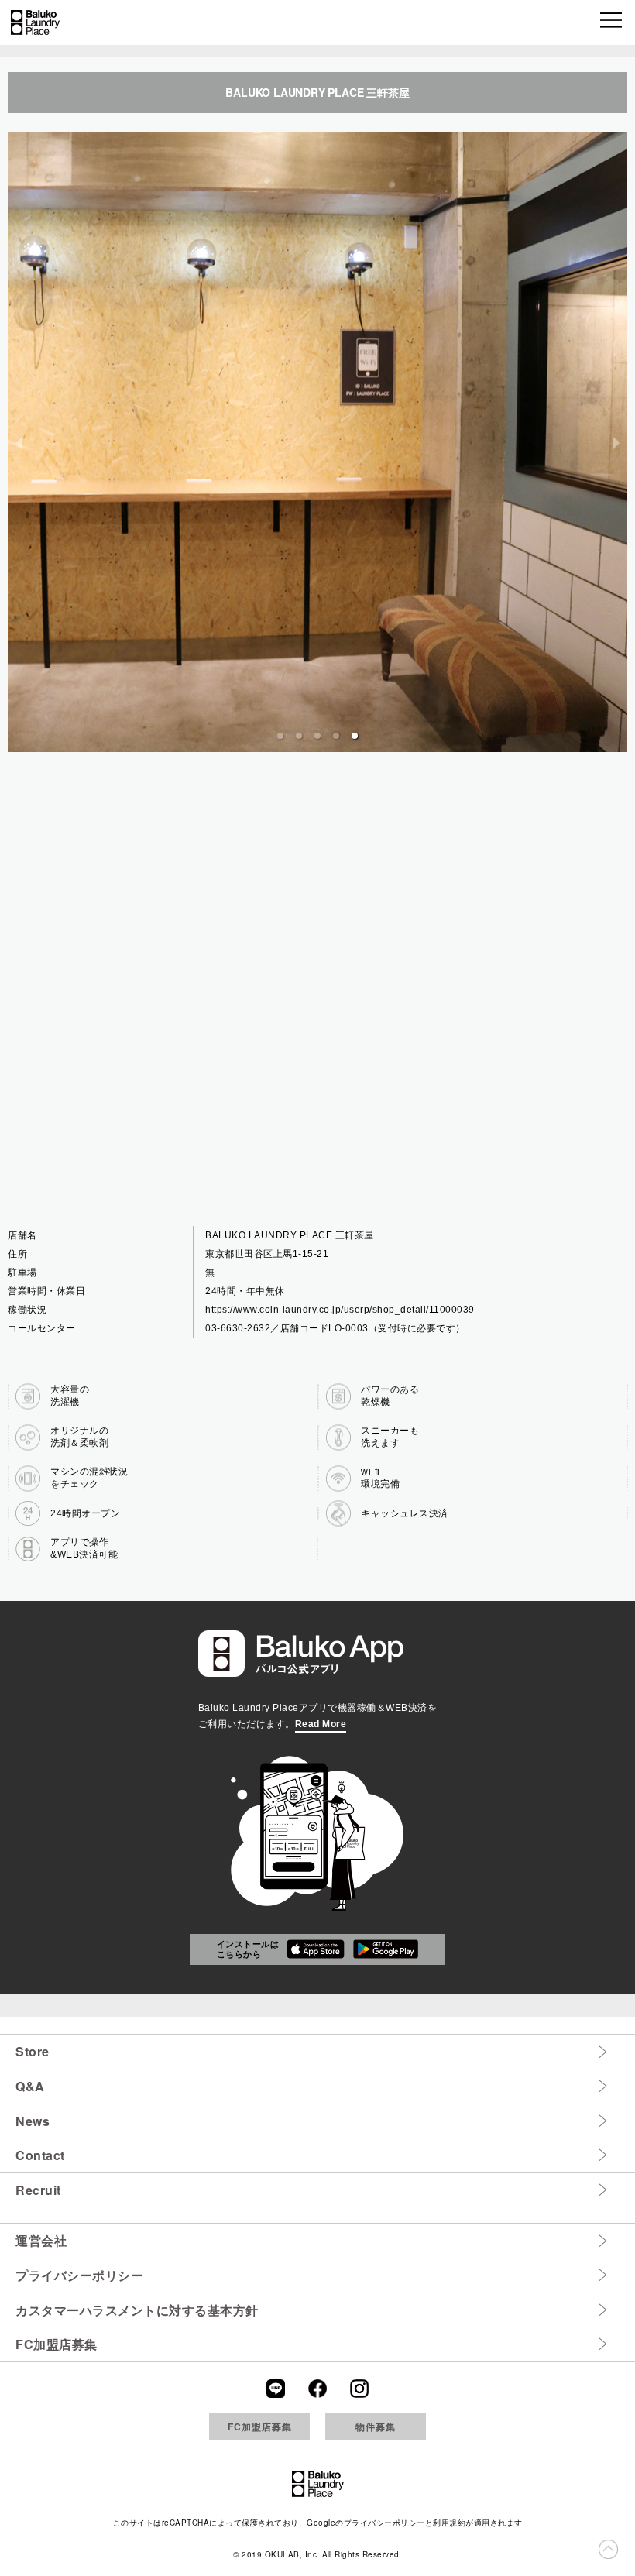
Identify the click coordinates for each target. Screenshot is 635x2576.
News (33, 2121)
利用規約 (449, 2523)
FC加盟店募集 (57, 2344)
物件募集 (376, 2427)
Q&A (30, 2086)
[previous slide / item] (19, 442)
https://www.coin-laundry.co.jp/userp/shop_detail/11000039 (340, 1310)
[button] (612, 22)
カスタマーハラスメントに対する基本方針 (137, 2310)
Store (33, 2051)
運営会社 (41, 2240)
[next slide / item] (616, 442)
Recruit (38, 2190)
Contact (40, 2155)
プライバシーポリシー (79, 2275)
